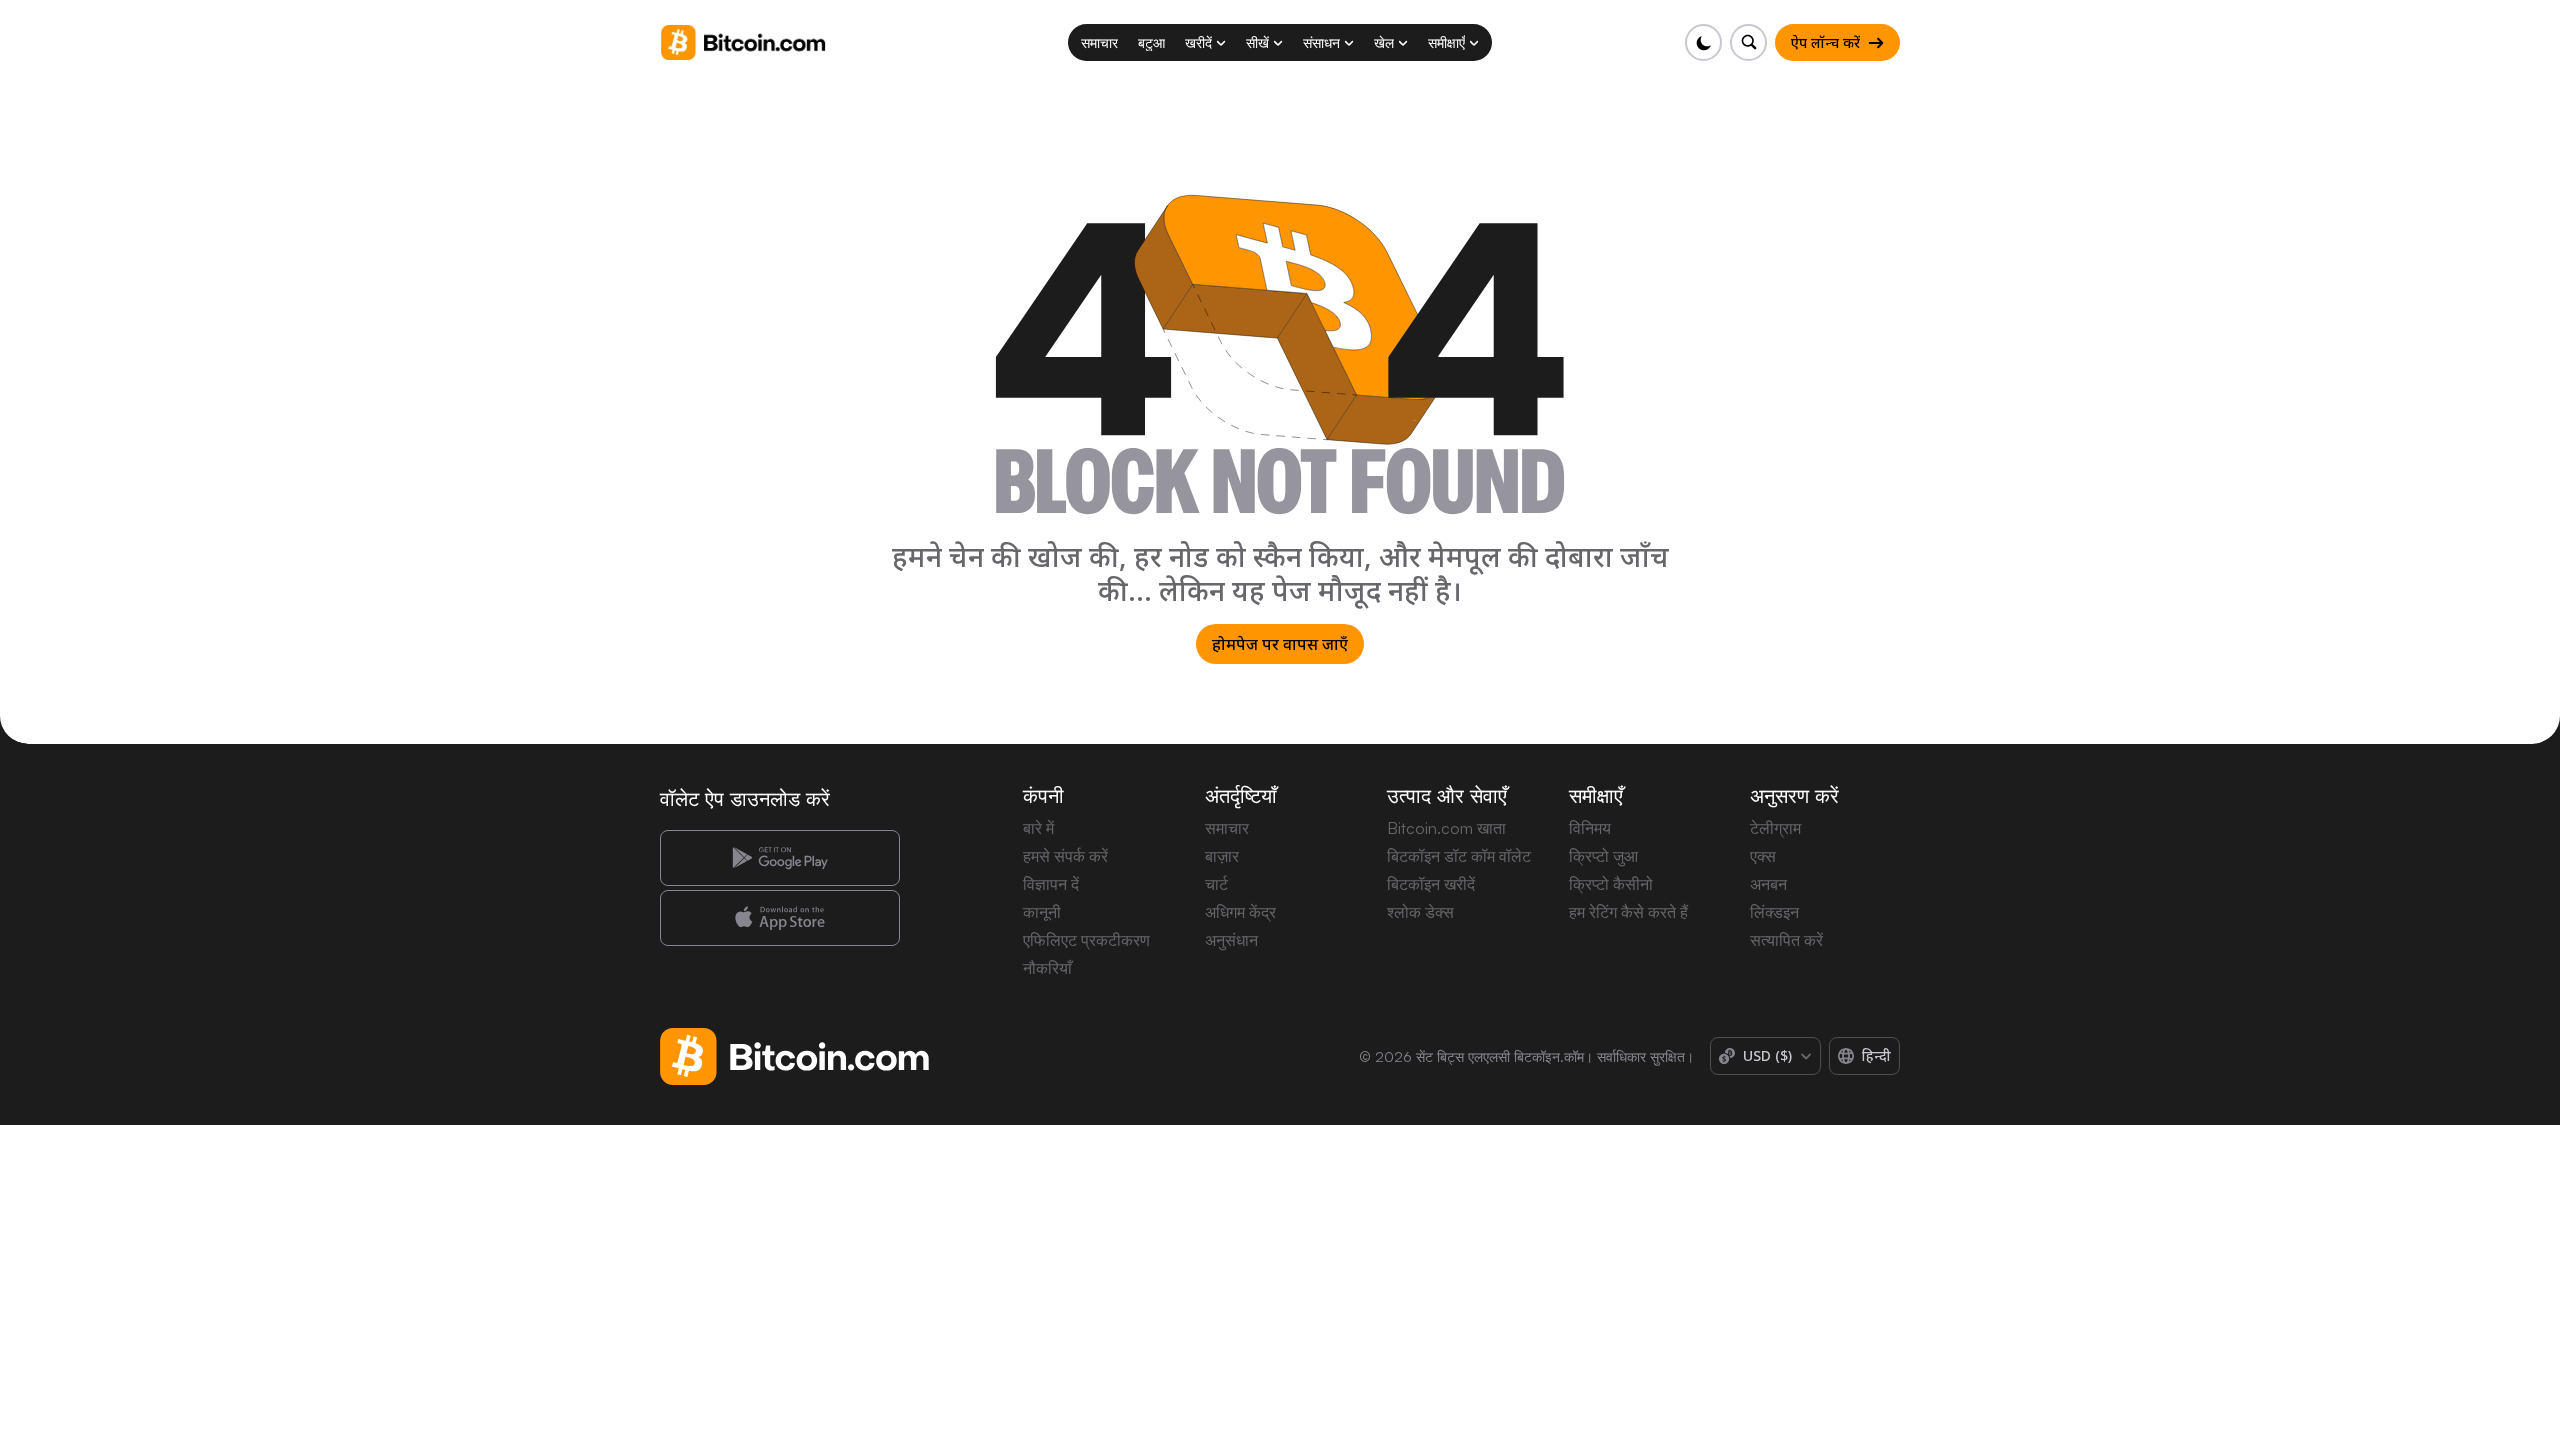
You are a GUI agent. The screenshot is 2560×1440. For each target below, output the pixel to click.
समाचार (1227, 828)
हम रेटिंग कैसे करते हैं (1628, 912)
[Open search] (1748, 42)
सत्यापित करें (1786, 940)
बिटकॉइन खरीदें (1431, 884)
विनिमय (1590, 828)
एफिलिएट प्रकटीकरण (1086, 940)
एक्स (1763, 856)
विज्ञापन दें (1051, 884)
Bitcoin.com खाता (1446, 828)
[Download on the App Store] (780, 918)
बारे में (1038, 828)
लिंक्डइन (1774, 912)
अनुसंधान (1231, 940)
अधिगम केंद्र (1240, 912)
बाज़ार (1222, 856)
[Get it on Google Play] (780, 858)
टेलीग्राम (1775, 828)
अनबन (1768, 884)
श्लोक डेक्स (1420, 912)
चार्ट (1216, 884)
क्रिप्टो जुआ (1603, 856)
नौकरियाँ (1047, 968)
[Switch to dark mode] (1703, 42)
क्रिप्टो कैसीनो (1611, 884)
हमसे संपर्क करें (1065, 856)
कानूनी (1042, 912)
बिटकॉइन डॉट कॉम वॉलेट (1459, 856)
